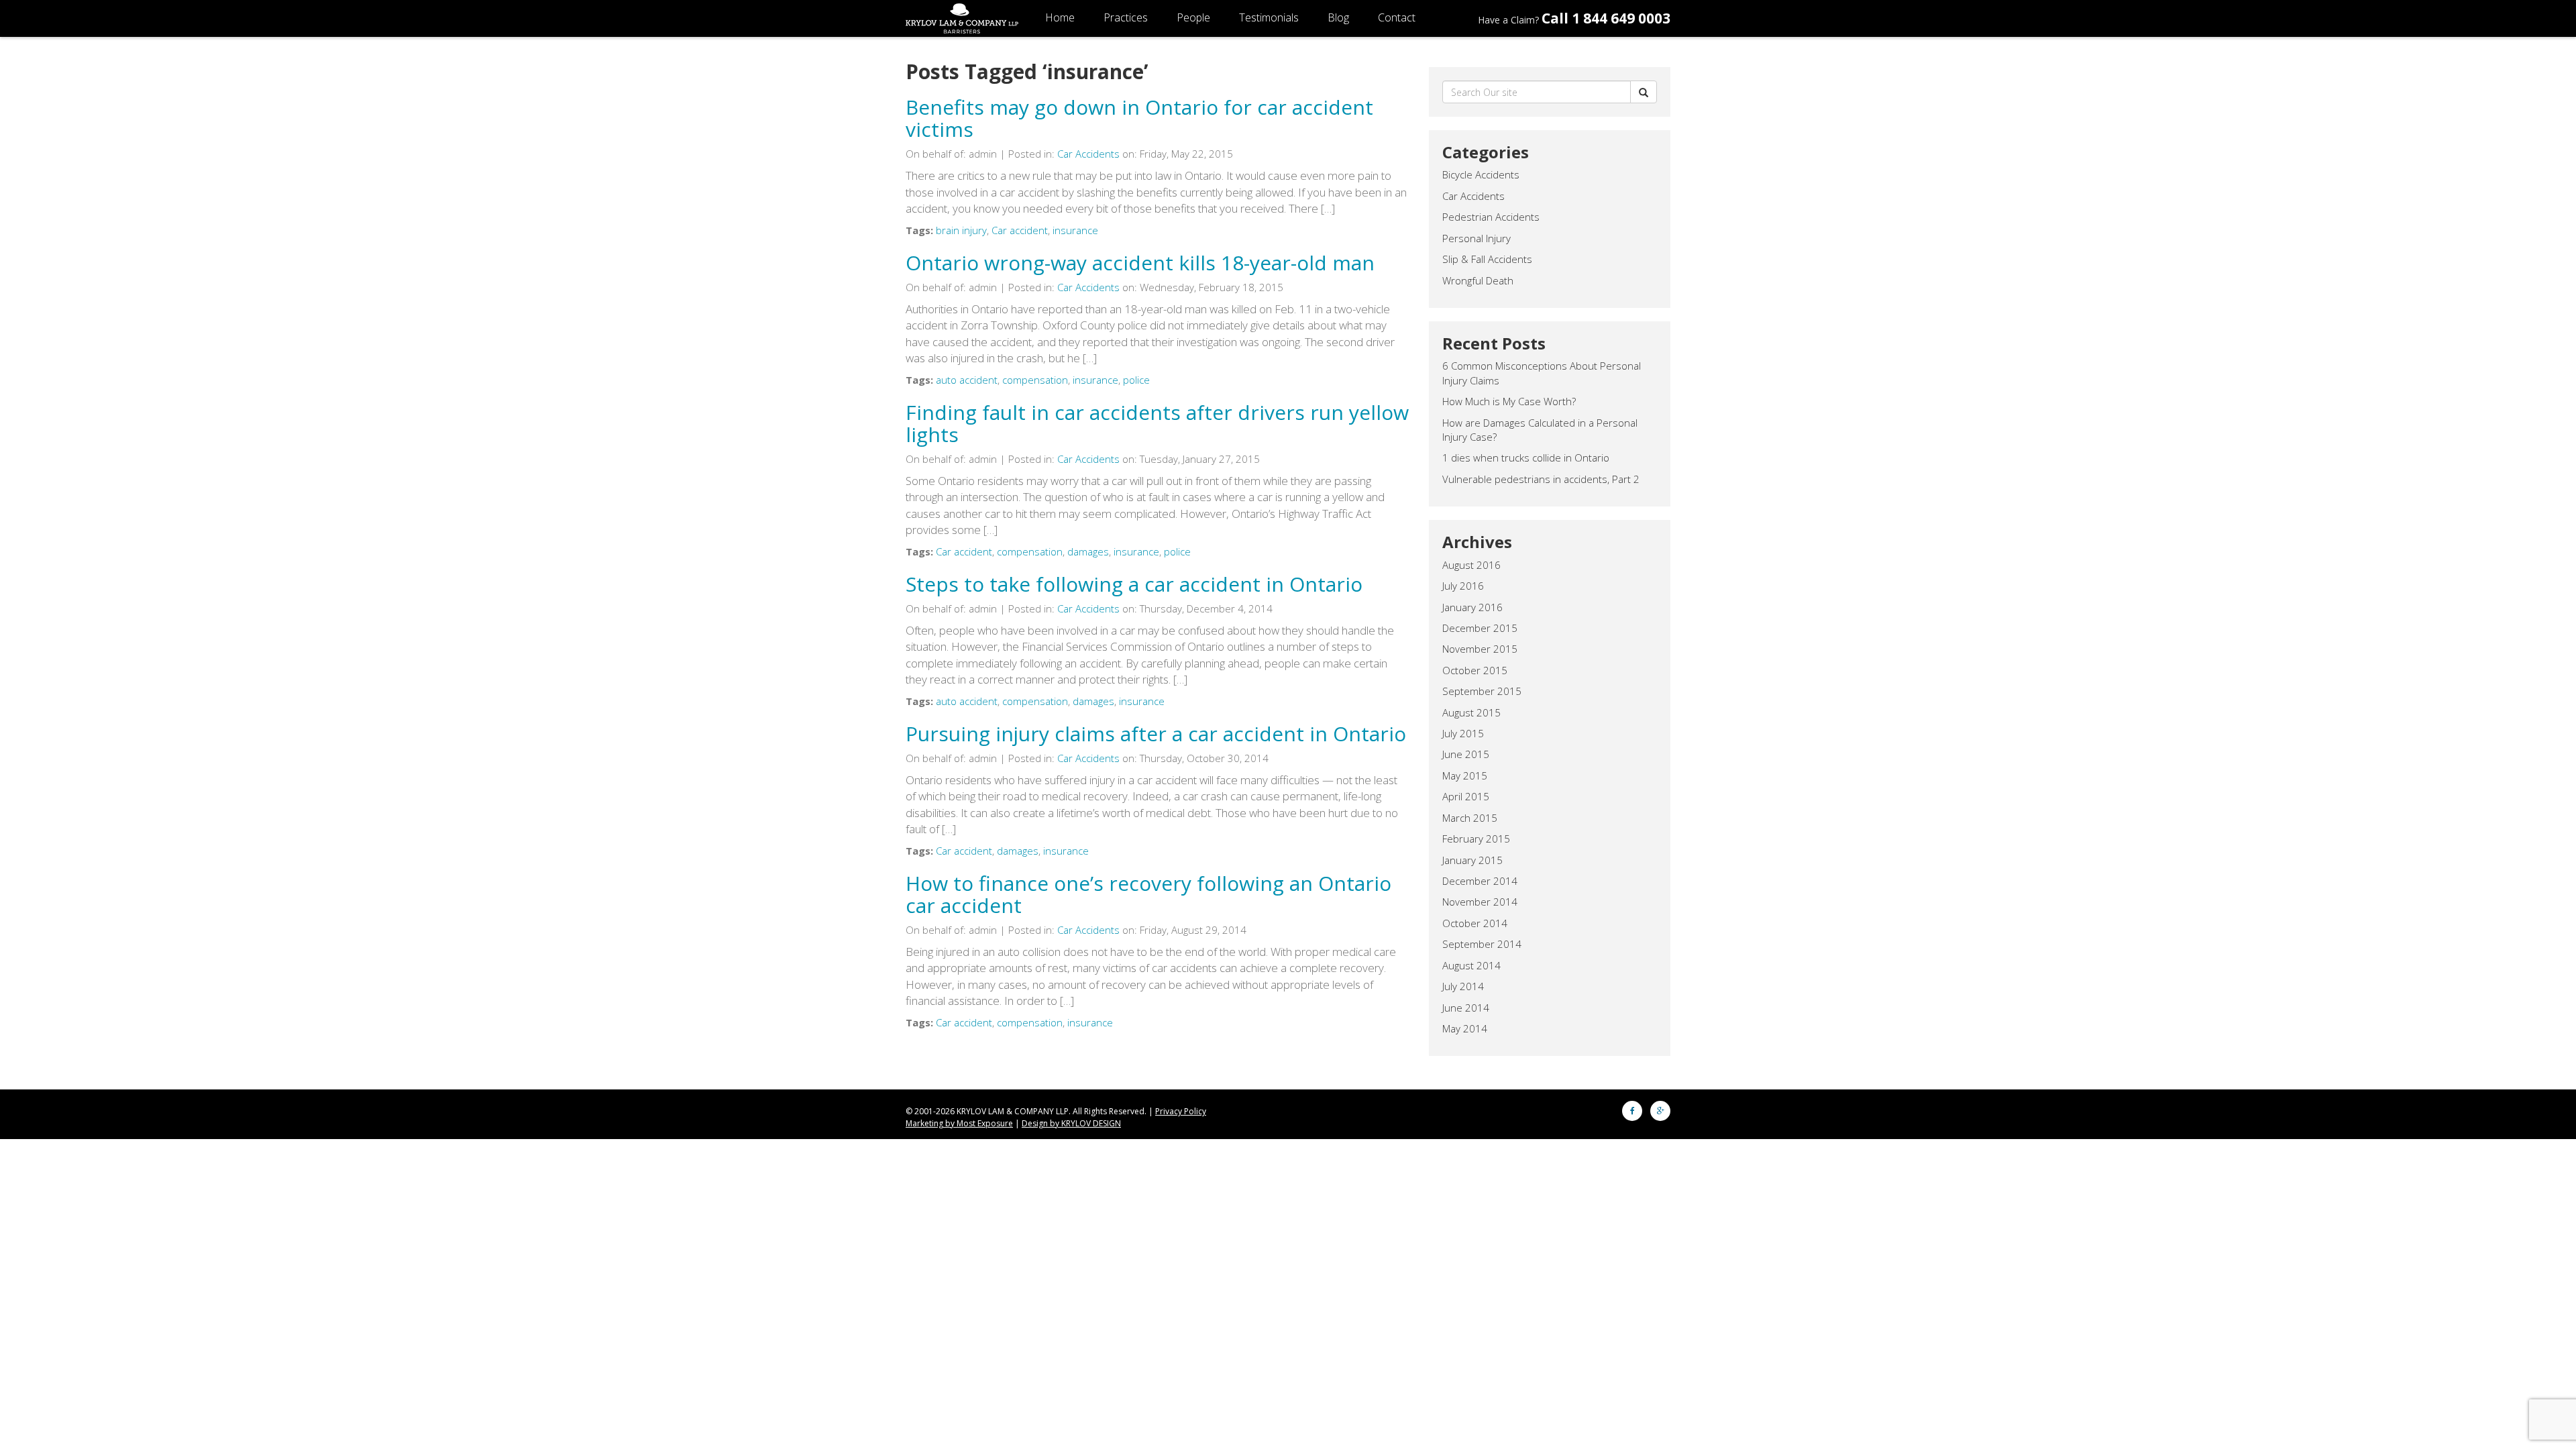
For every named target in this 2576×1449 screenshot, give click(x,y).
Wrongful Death (1478, 280)
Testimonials (1269, 17)
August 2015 (1471, 712)
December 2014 (1480, 881)
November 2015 (1480, 649)
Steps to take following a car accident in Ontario (1134, 584)
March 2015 (1470, 818)
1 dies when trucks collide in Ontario (1526, 458)
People (1193, 17)
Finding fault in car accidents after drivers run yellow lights (1157, 423)
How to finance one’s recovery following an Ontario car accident (1148, 894)
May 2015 (1465, 775)
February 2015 (1476, 839)
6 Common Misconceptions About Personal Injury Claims (1542, 373)
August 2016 (1471, 565)
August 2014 (1471, 965)
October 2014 (1475, 923)
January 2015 (1472, 860)
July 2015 (1463, 733)
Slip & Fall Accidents (1487, 259)
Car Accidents (1088, 154)
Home (1060, 17)
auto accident (967, 380)
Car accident (1020, 230)
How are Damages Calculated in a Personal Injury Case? (1540, 430)
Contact (1397, 17)
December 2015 (1480, 628)
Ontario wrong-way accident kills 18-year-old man (1140, 263)
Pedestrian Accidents (1491, 217)
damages (1088, 551)
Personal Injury (1477, 238)
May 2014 (1465, 1028)
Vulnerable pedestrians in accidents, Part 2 (1541, 479)
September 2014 (1482, 944)
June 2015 (1466, 754)
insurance (1075, 230)
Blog (1338, 17)
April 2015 (1466, 796)
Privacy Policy (1181, 1111)
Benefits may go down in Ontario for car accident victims (1139, 118)
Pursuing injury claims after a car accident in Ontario (1156, 734)
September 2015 (1482, 691)
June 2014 (1466, 1008)
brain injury (961, 230)
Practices (1126, 17)
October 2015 (1475, 670)
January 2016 (1472, 607)
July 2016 (1463, 586)
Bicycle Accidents (1481, 174)
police (1136, 380)
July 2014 (1463, 986)
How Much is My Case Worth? (1509, 401)
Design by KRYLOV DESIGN (1071, 1123)
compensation (1035, 380)
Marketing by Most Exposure (959, 1123)
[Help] (1644, 92)
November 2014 (1480, 902)
